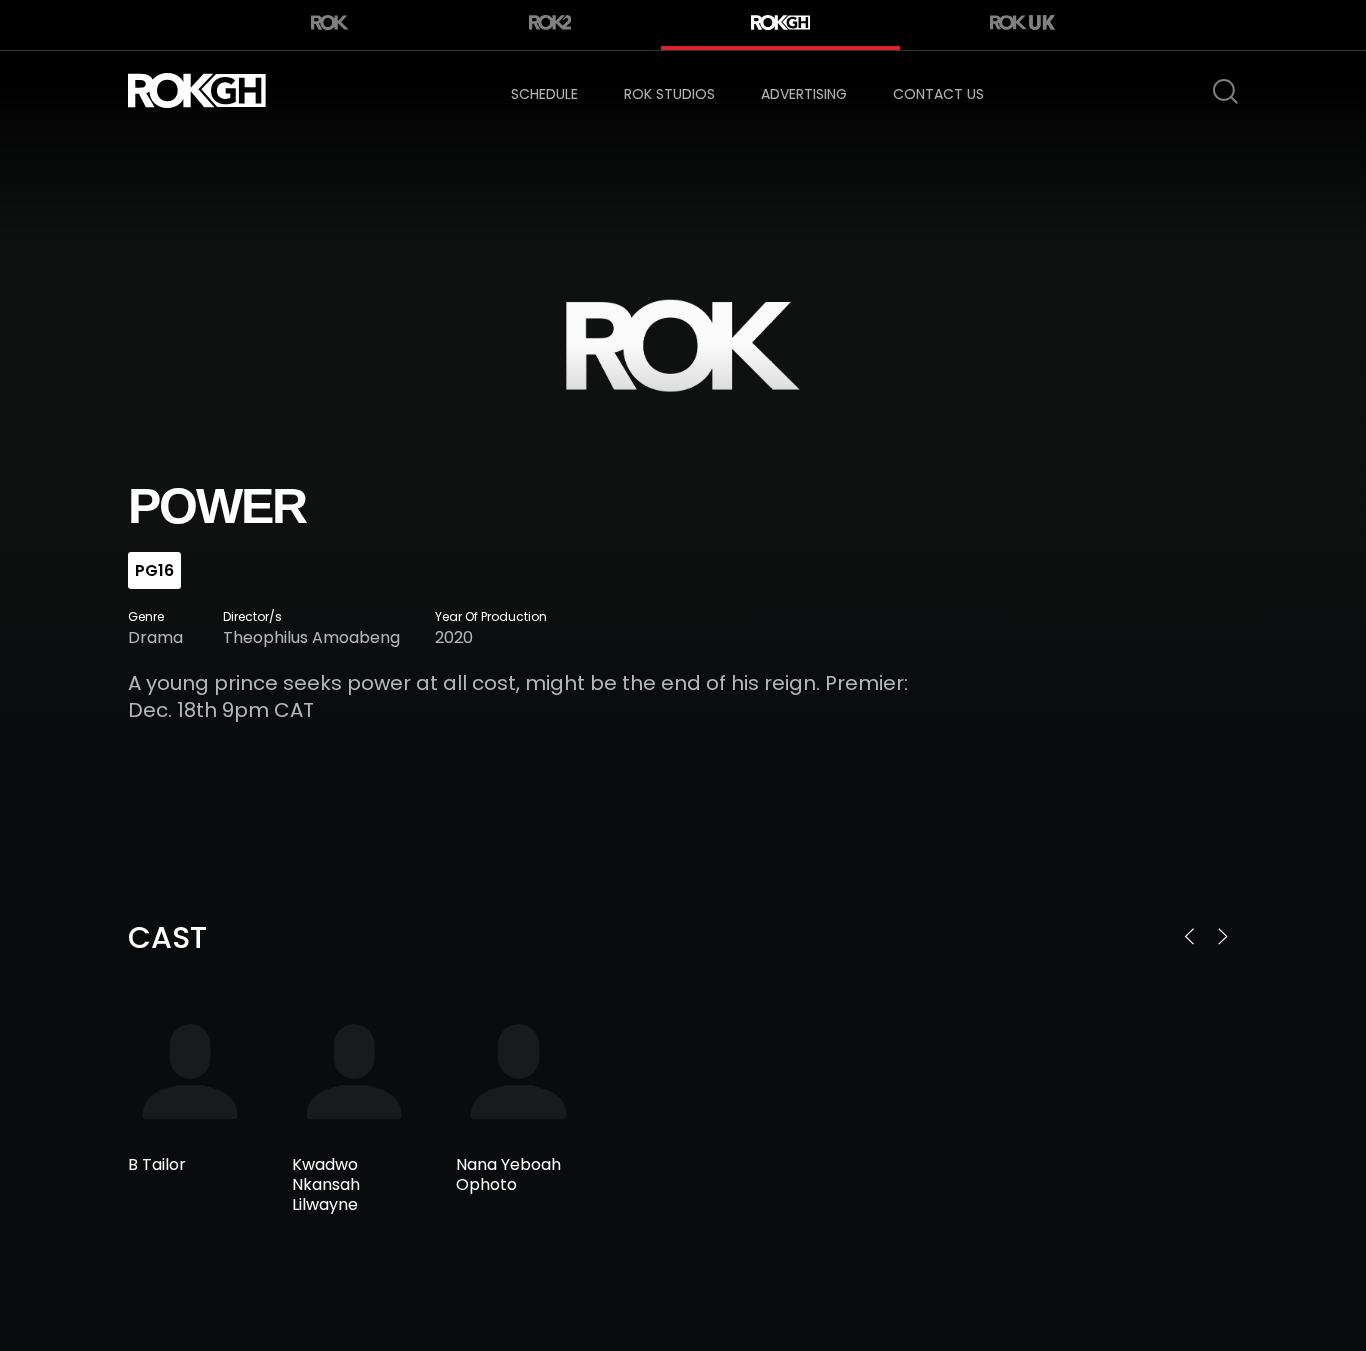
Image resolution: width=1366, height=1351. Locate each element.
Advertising (804, 94)
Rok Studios (669, 94)
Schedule (544, 94)
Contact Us (938, 94)
